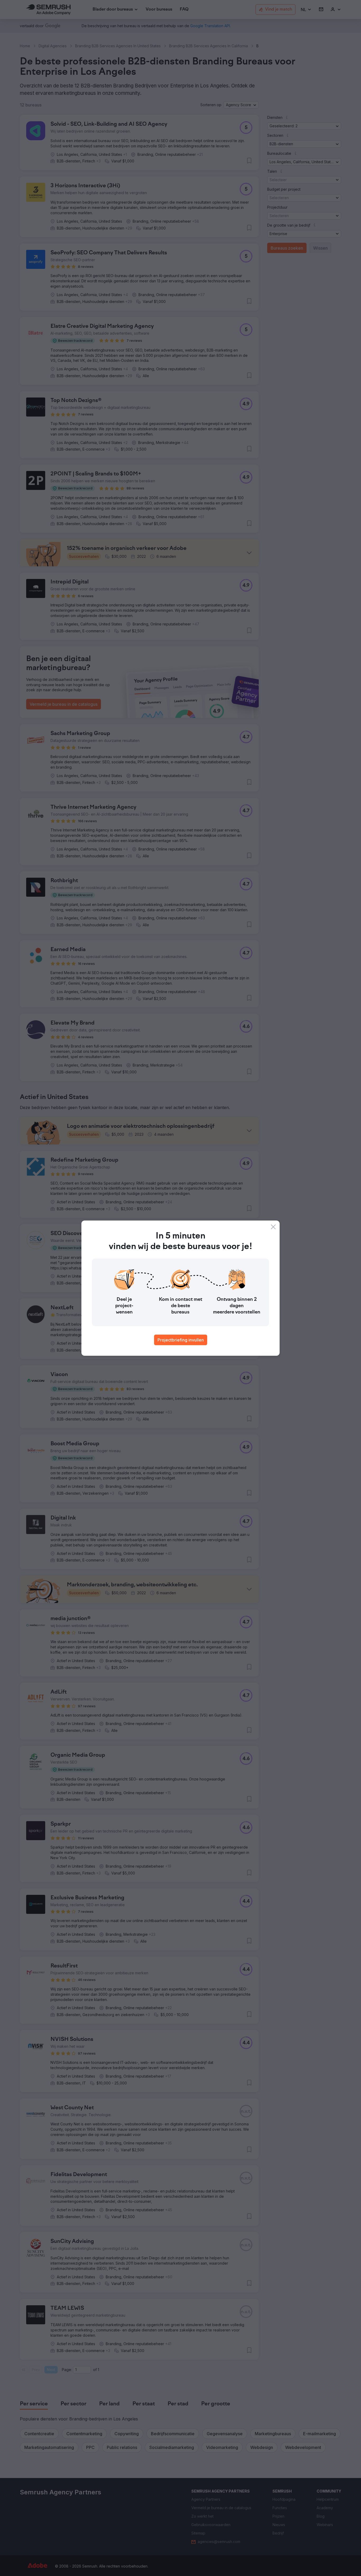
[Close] (273, 1227)
